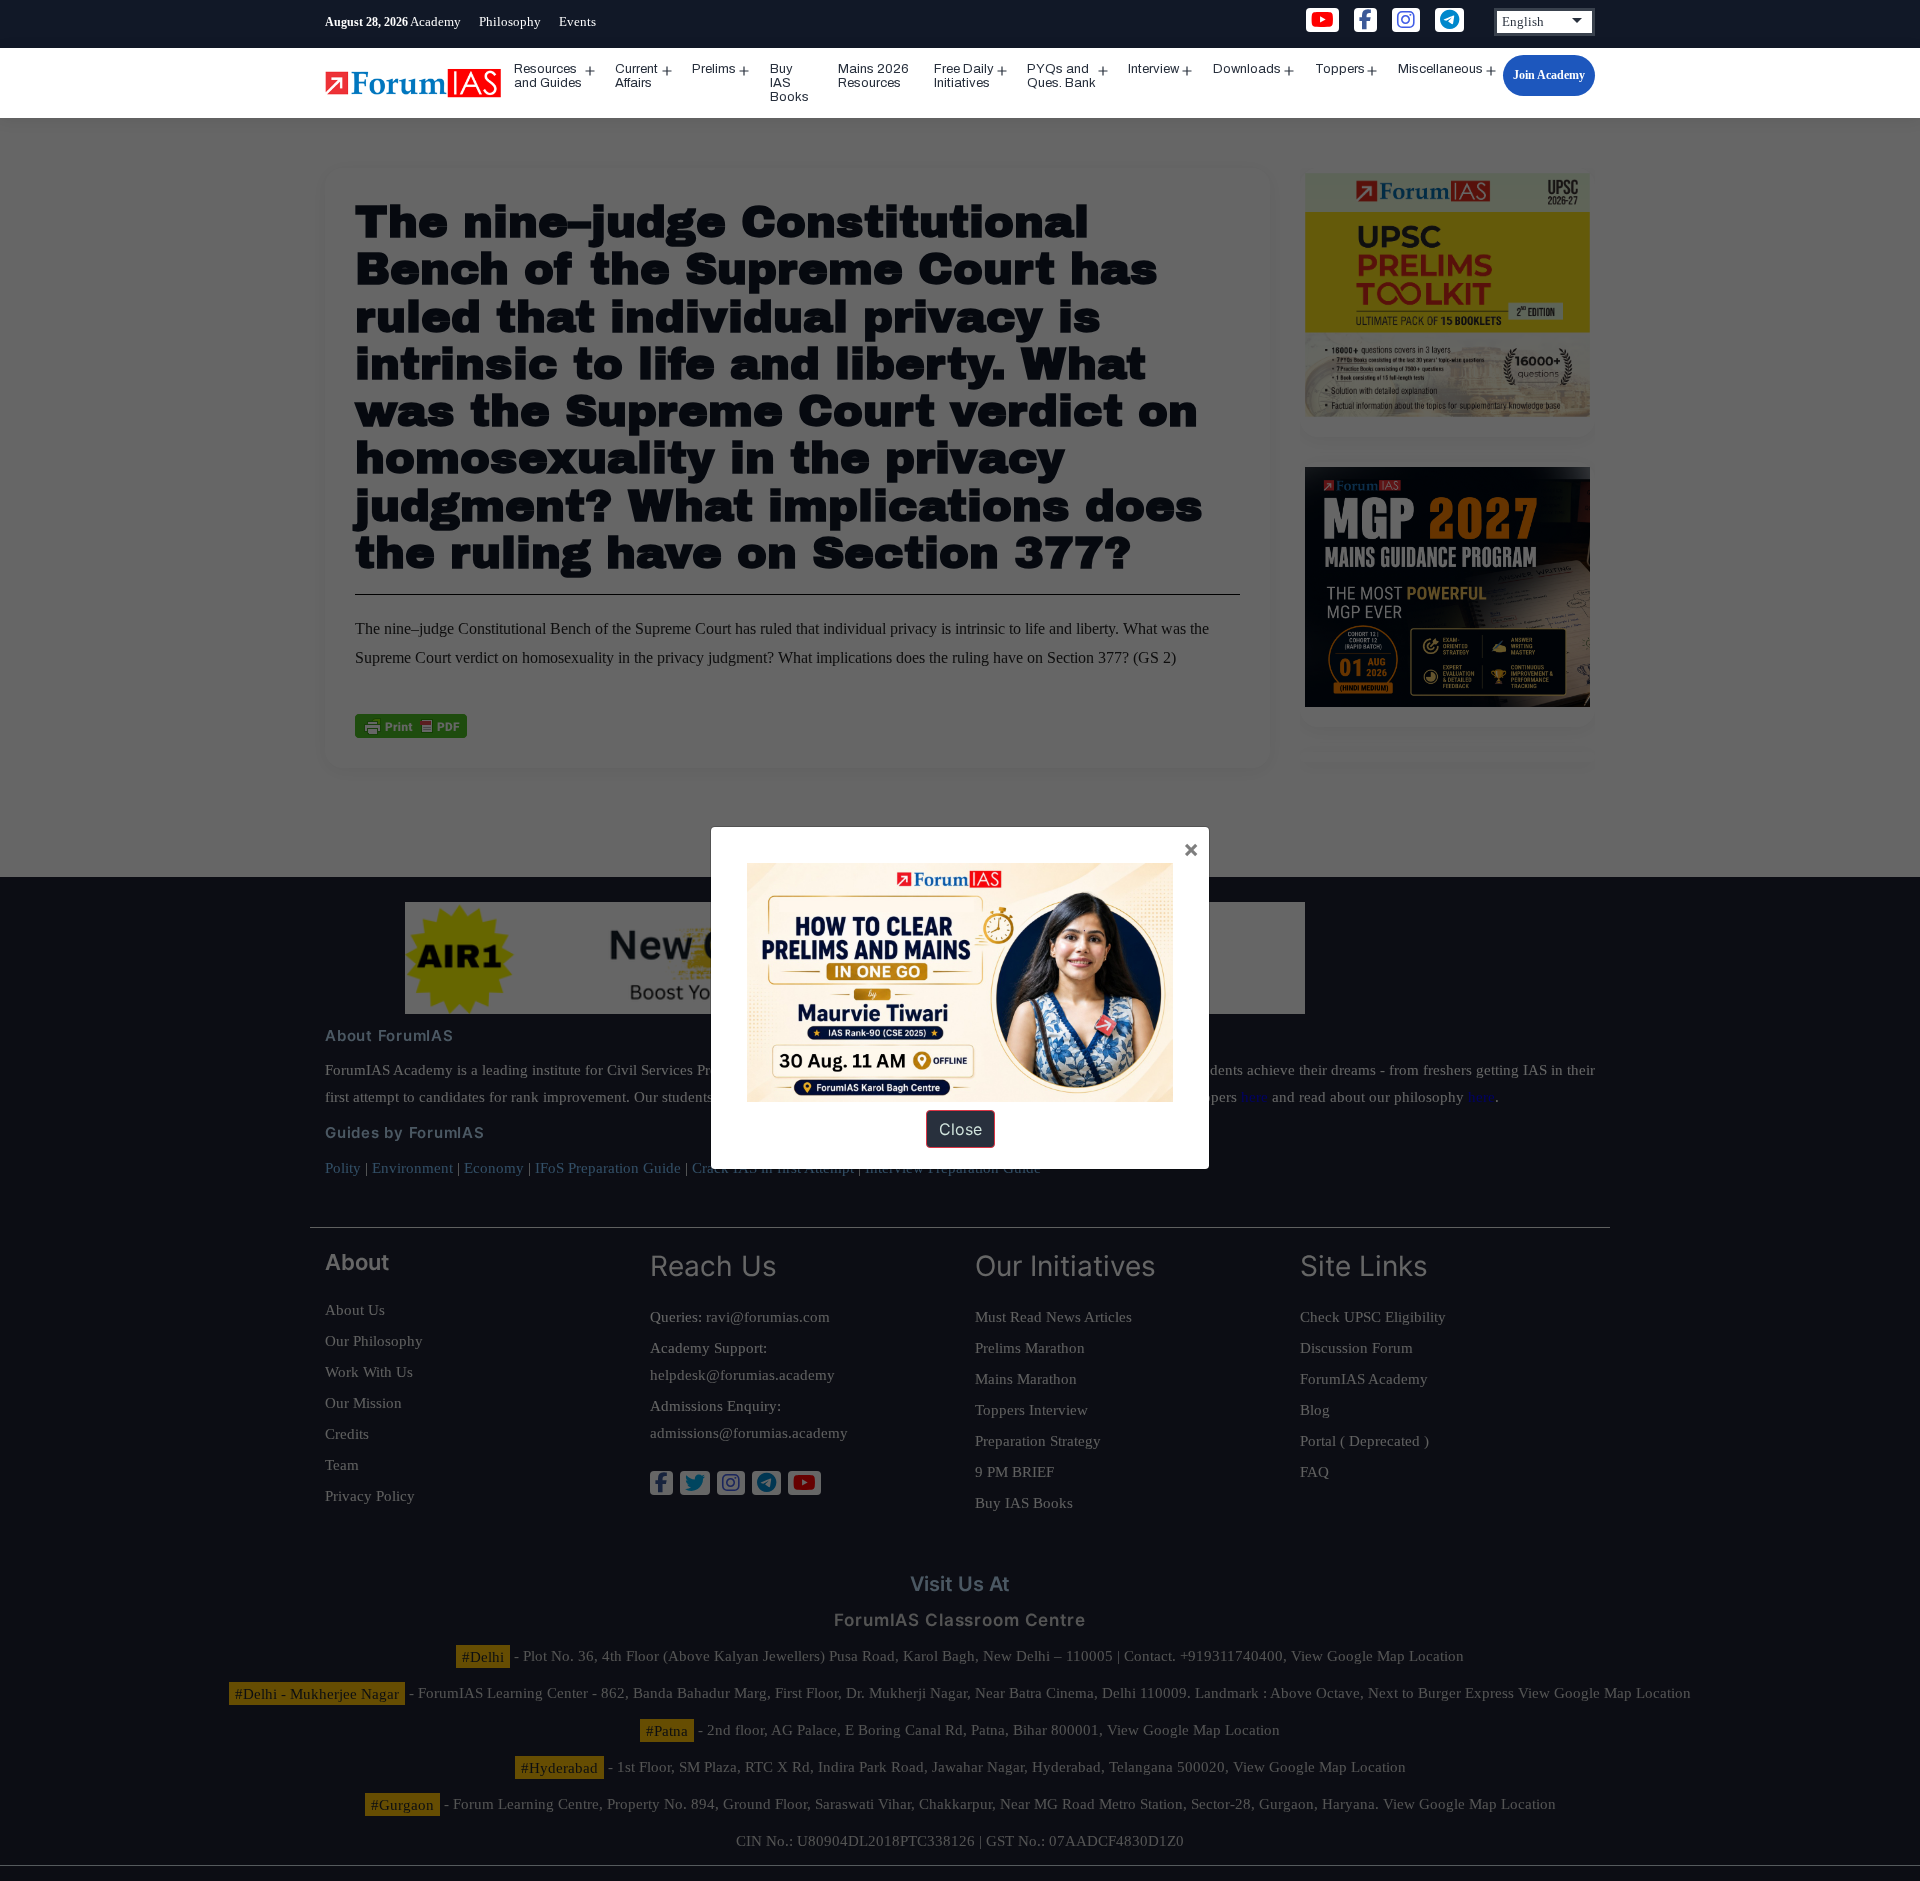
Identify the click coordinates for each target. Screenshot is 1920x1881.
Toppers (1340, 69)
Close (960, 1129)
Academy (435, 21)
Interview (1153, 69)
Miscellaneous (1440, 69)
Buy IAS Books (789, 83)
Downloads (1247, 69)
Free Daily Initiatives (964, 76)
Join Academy (1549, 75)
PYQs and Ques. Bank (1061, 76)
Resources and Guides (548, 76)
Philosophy (510, 21)
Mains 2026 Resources (873, 76)
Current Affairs (636, 76)
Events (577, 21)
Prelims (714, 69)
